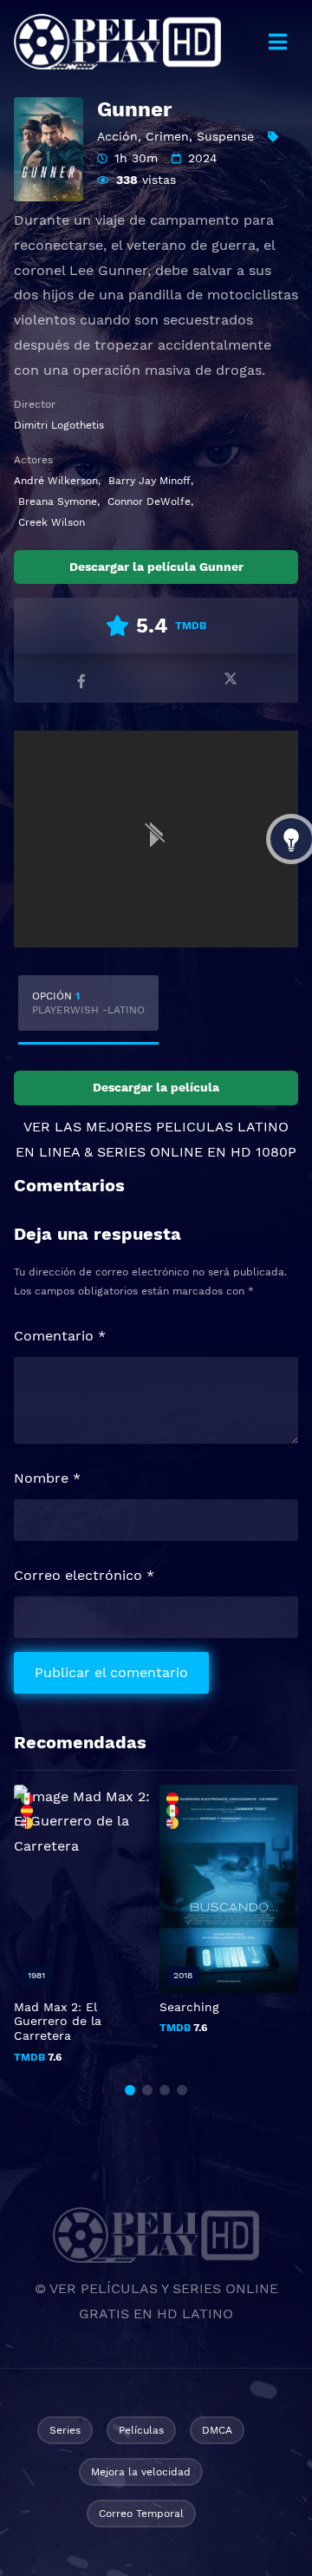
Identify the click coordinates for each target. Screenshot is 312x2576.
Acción (117, 136)
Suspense (225, 136)
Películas (141, 2430)
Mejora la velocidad (141, 2472)
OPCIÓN (88, 1003)
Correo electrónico (84, 1575)
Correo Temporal (141, 2514)
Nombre (47, 1478)
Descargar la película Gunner (156, 567)
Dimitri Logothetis (59, 425)
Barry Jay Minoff (149, 481)
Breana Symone (58, 501)
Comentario (60, 1336)
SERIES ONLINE (150, 1152)
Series (65, 2430)
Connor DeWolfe (149, 501)
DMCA (217, 2430)
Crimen (167, 136)
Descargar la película (156, 1087)
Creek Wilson (52, 522)
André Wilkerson (56, 481)
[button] (130, 2090)
